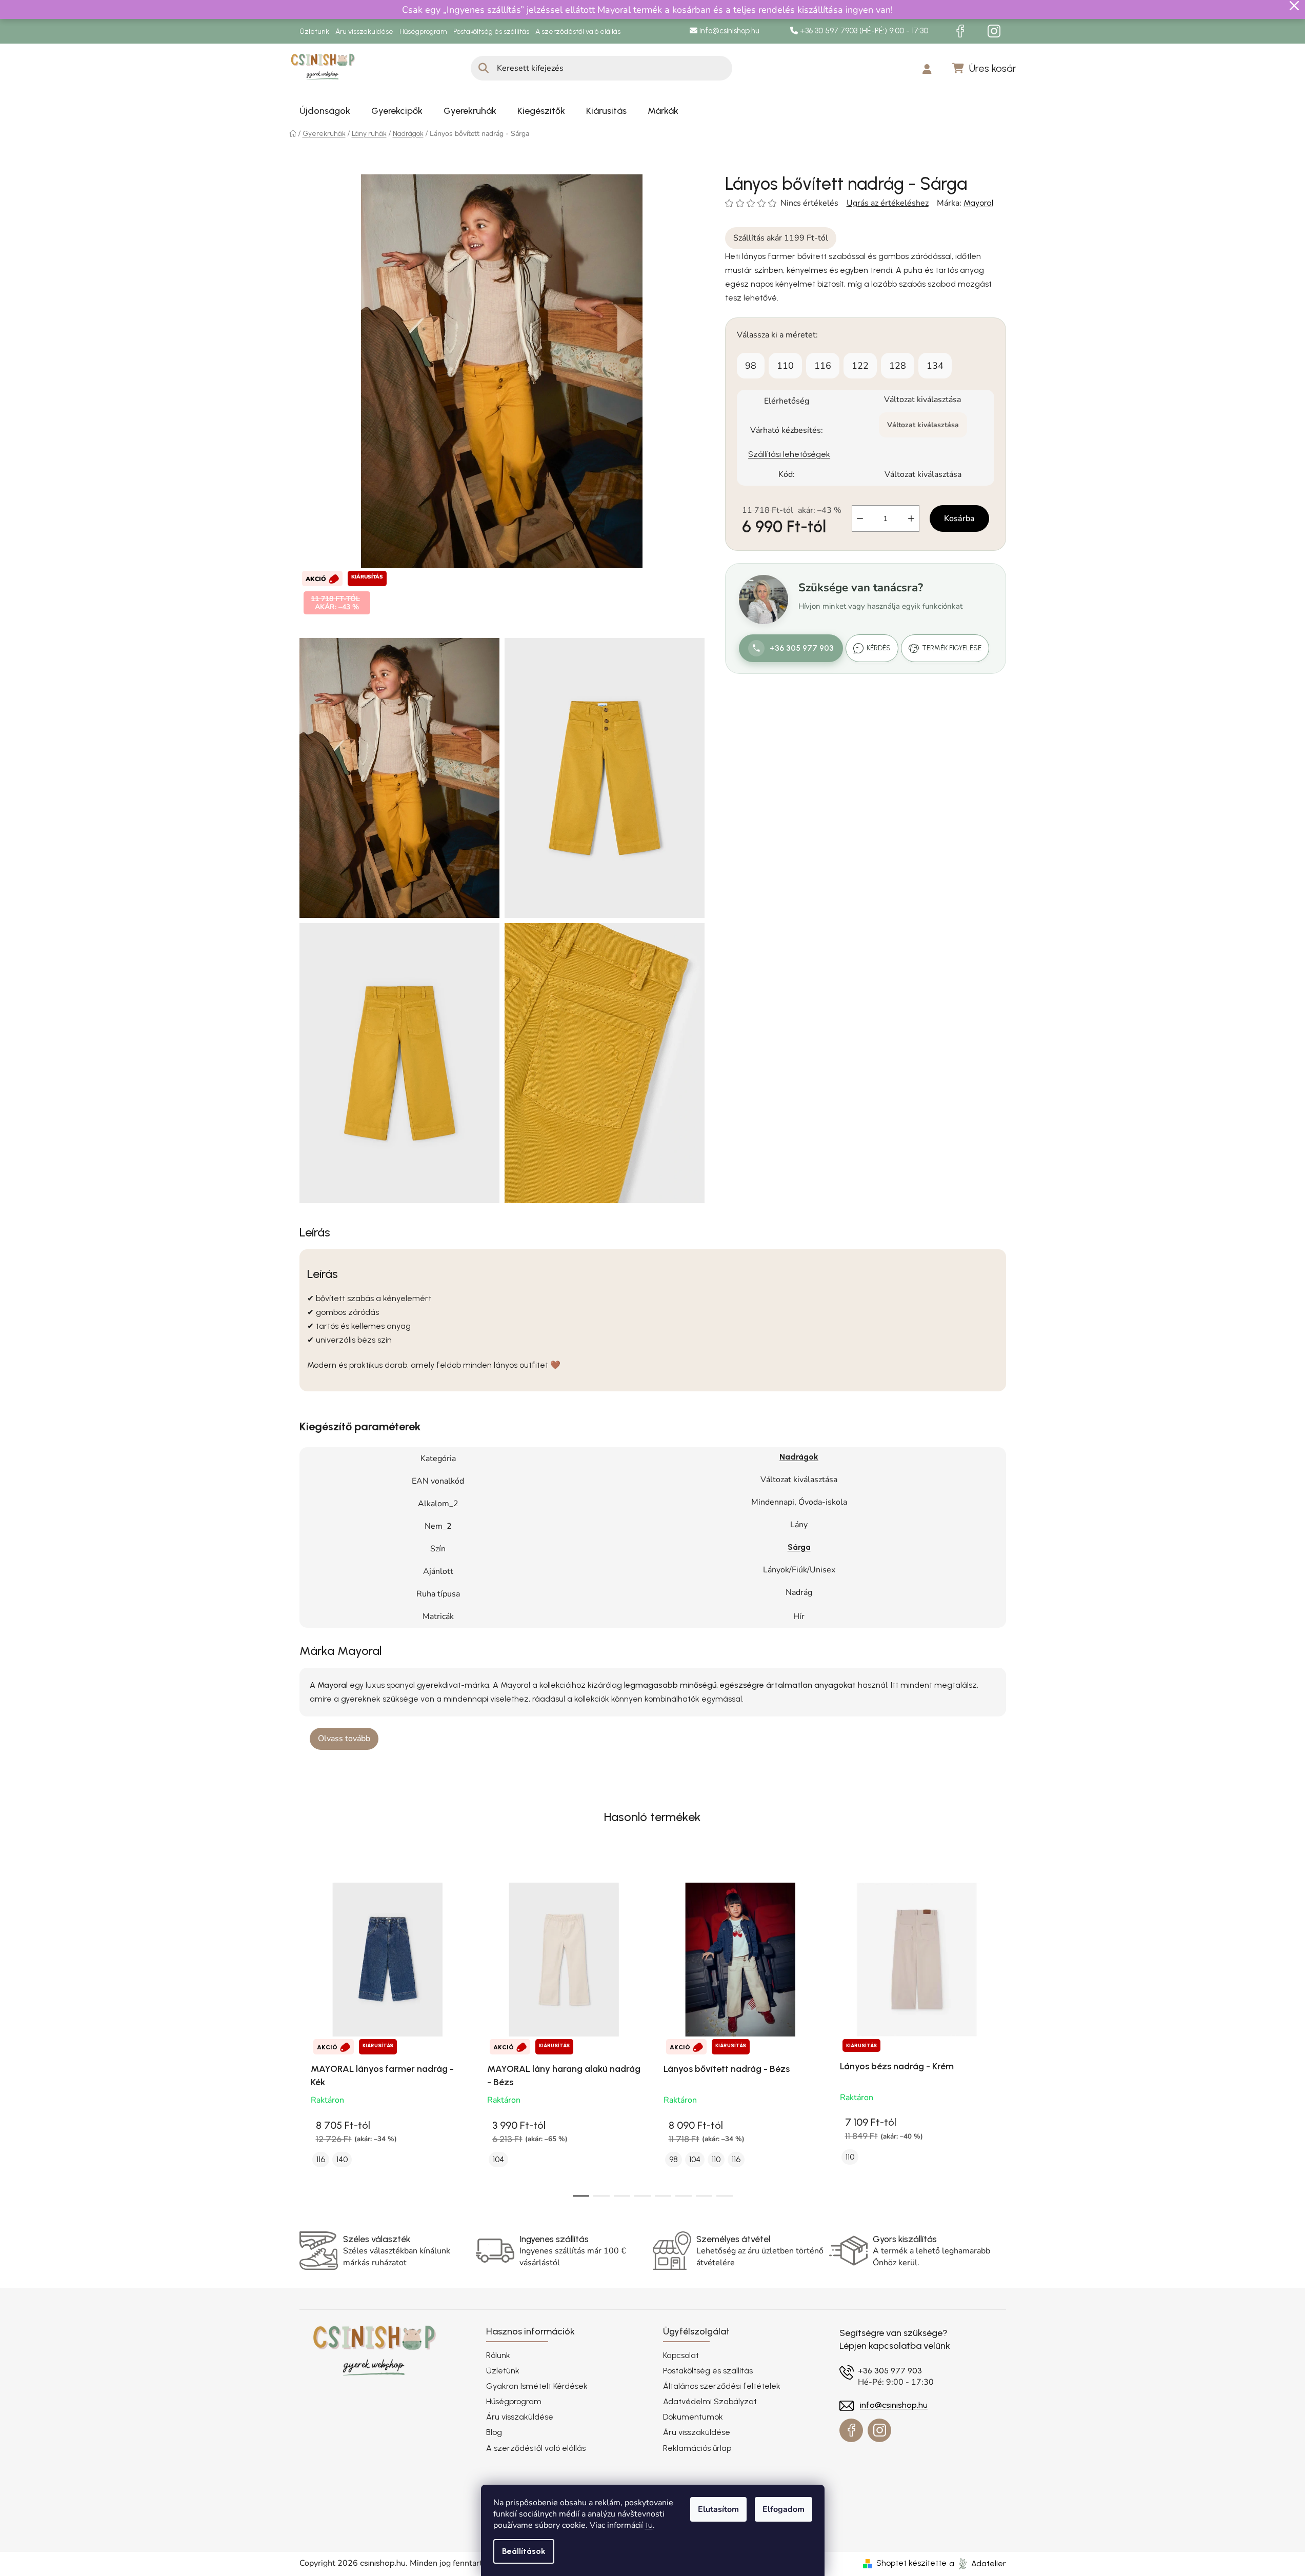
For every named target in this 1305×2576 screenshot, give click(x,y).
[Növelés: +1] (911, 518)
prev (308, 2034)
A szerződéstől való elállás (578, 32)
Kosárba (959, 518)
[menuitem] (325, 111)
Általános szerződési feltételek (722, 2386)
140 (342, 2159)
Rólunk (498, 2355)
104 (498, 2159)
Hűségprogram (423, 32)
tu (649, 2525)
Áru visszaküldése (364, 32)
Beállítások (524, 2551)
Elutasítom (718, 2509)
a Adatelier (978, 2563)
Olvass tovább (344, 1739)
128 (898, 366)
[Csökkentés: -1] (860, 518)
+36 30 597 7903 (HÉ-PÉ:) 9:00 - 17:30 (863, 31)
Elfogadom (784, 2509)
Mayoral (978, 203)
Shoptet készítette (911, 2563)
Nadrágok (799, 1457)
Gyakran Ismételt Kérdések (537, 2386)
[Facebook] (960, 31)
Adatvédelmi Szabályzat (710, 2401)
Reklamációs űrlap (697, 2448)
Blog (494, 2432)
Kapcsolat (681, 2355)
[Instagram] (994, 31)
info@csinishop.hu (728, 31)
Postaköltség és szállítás (491, 32)
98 (751, 366)
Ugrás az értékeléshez (888, 203)
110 (785, 366)
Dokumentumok (693, 2417)
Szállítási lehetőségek (789, 454)
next (998, 2034)
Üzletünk (314, 32)
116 (823, 366)
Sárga (799, 1547)
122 (860, 366)
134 (935, 366)
